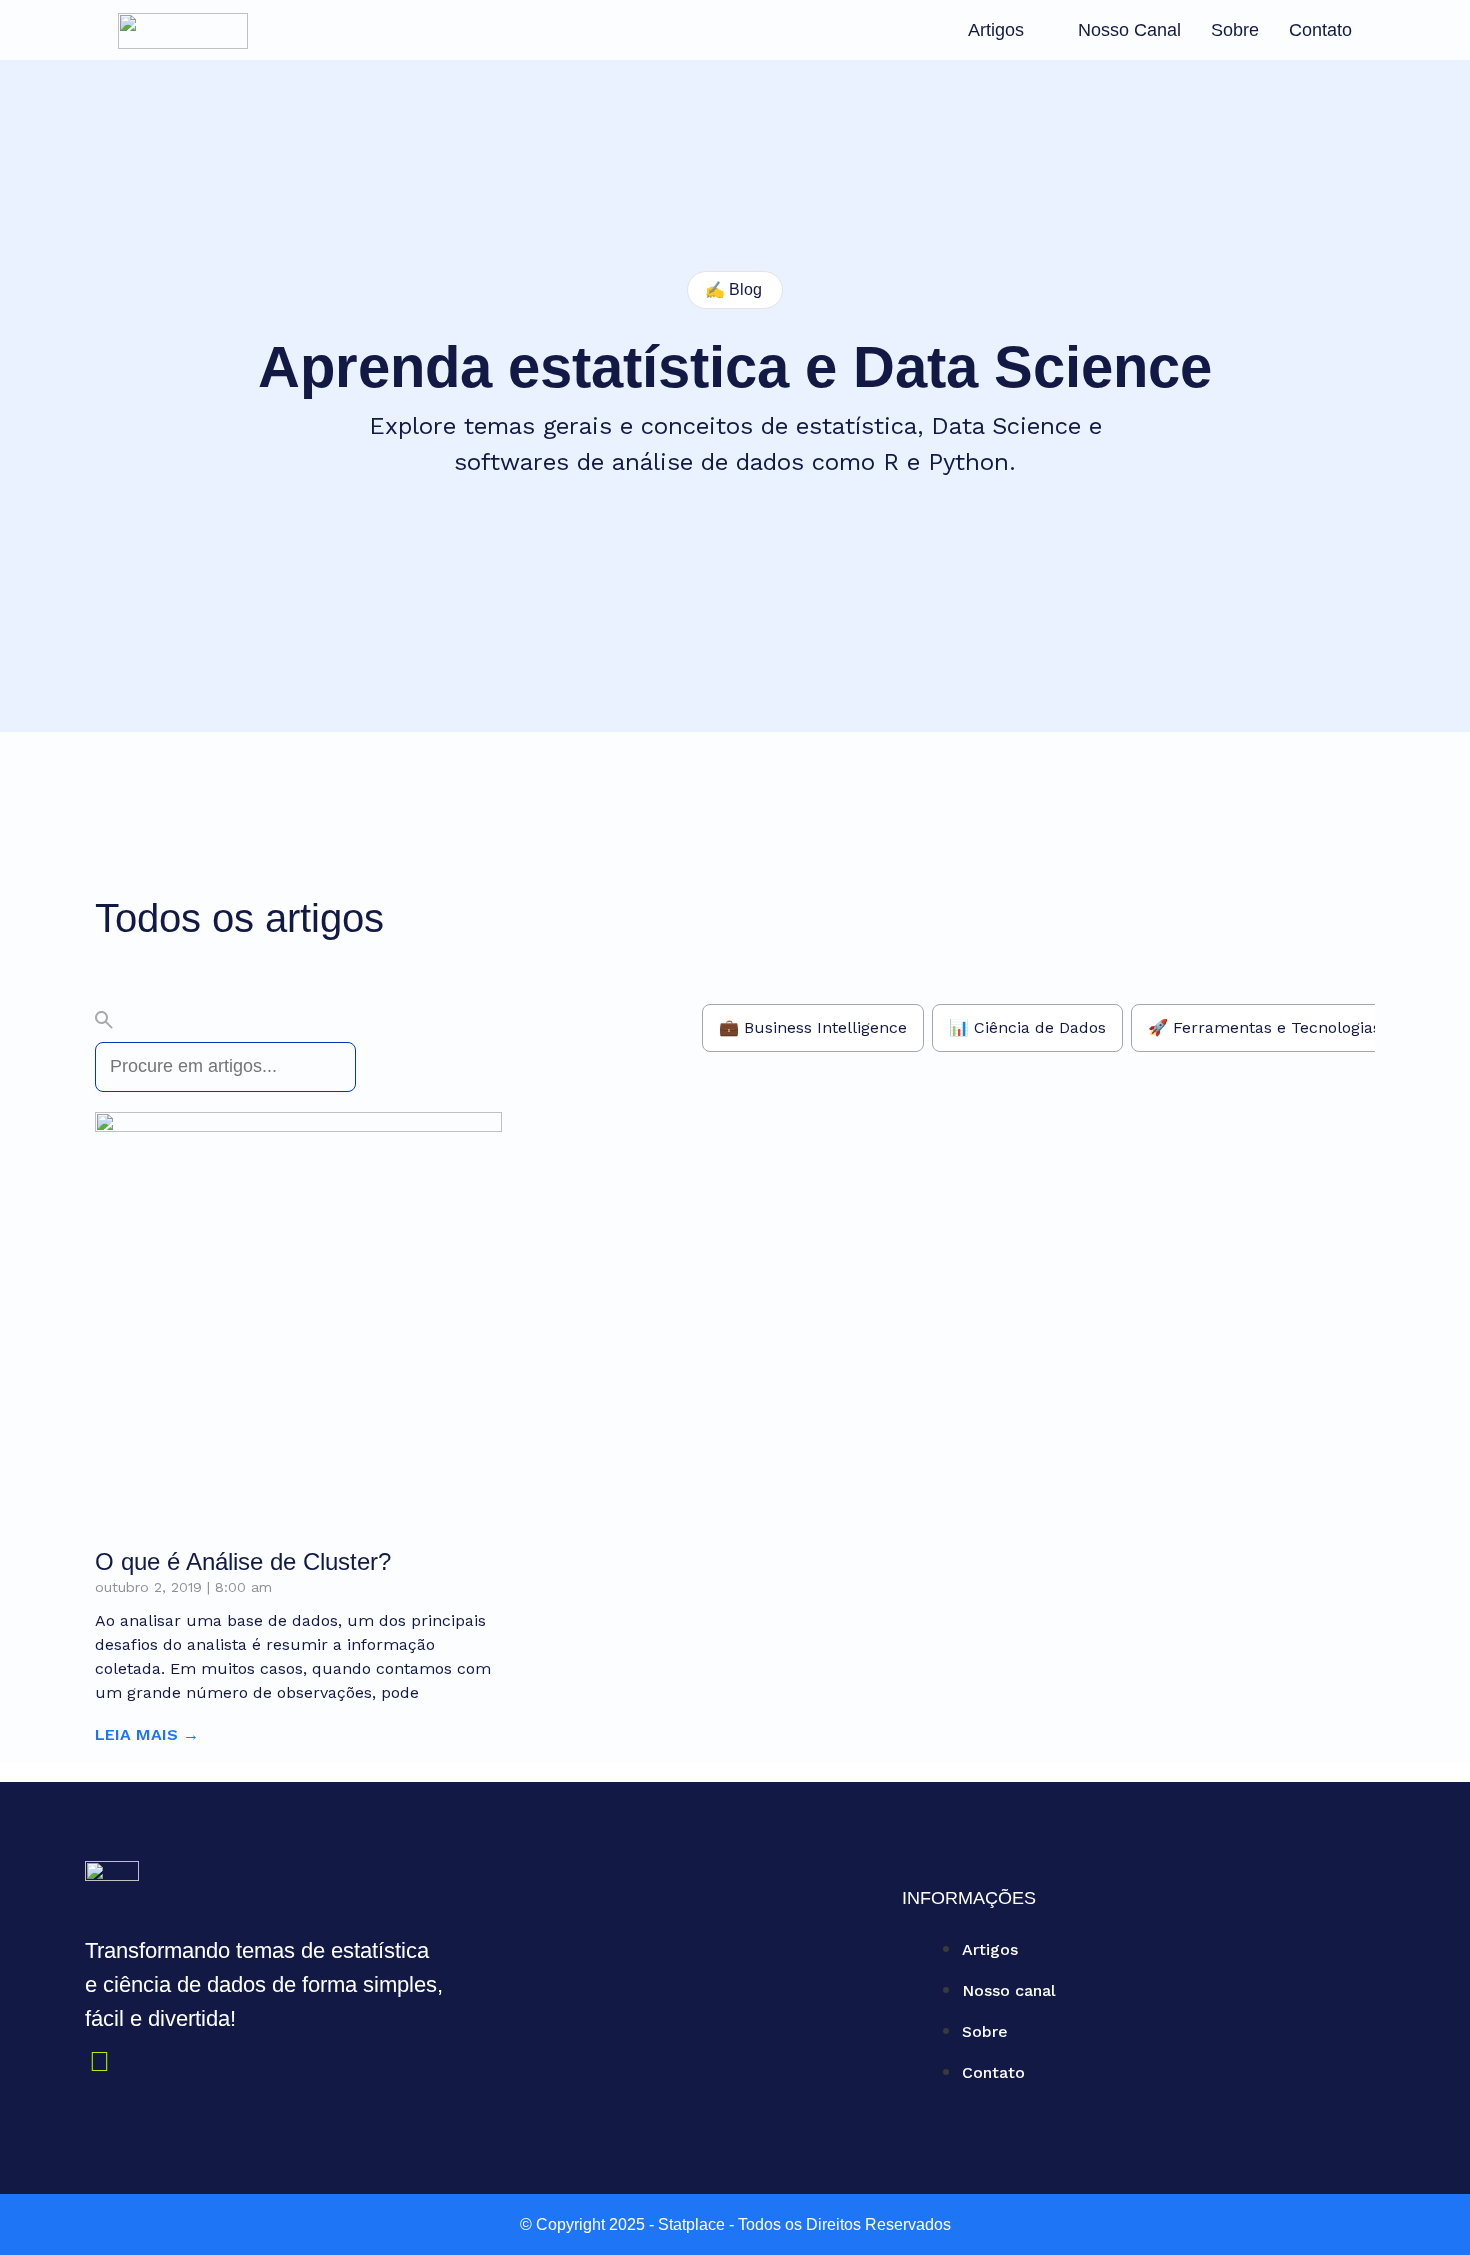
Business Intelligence (825, 1027)
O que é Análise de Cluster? (243, 1561)
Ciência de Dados (1040, 1027)
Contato (1320, 30)
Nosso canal (1129, 30)
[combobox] (225, 1067)
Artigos (996, 30)
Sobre (1235, 30)
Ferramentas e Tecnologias (1277, 1027)
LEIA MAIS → (147, 1734)
